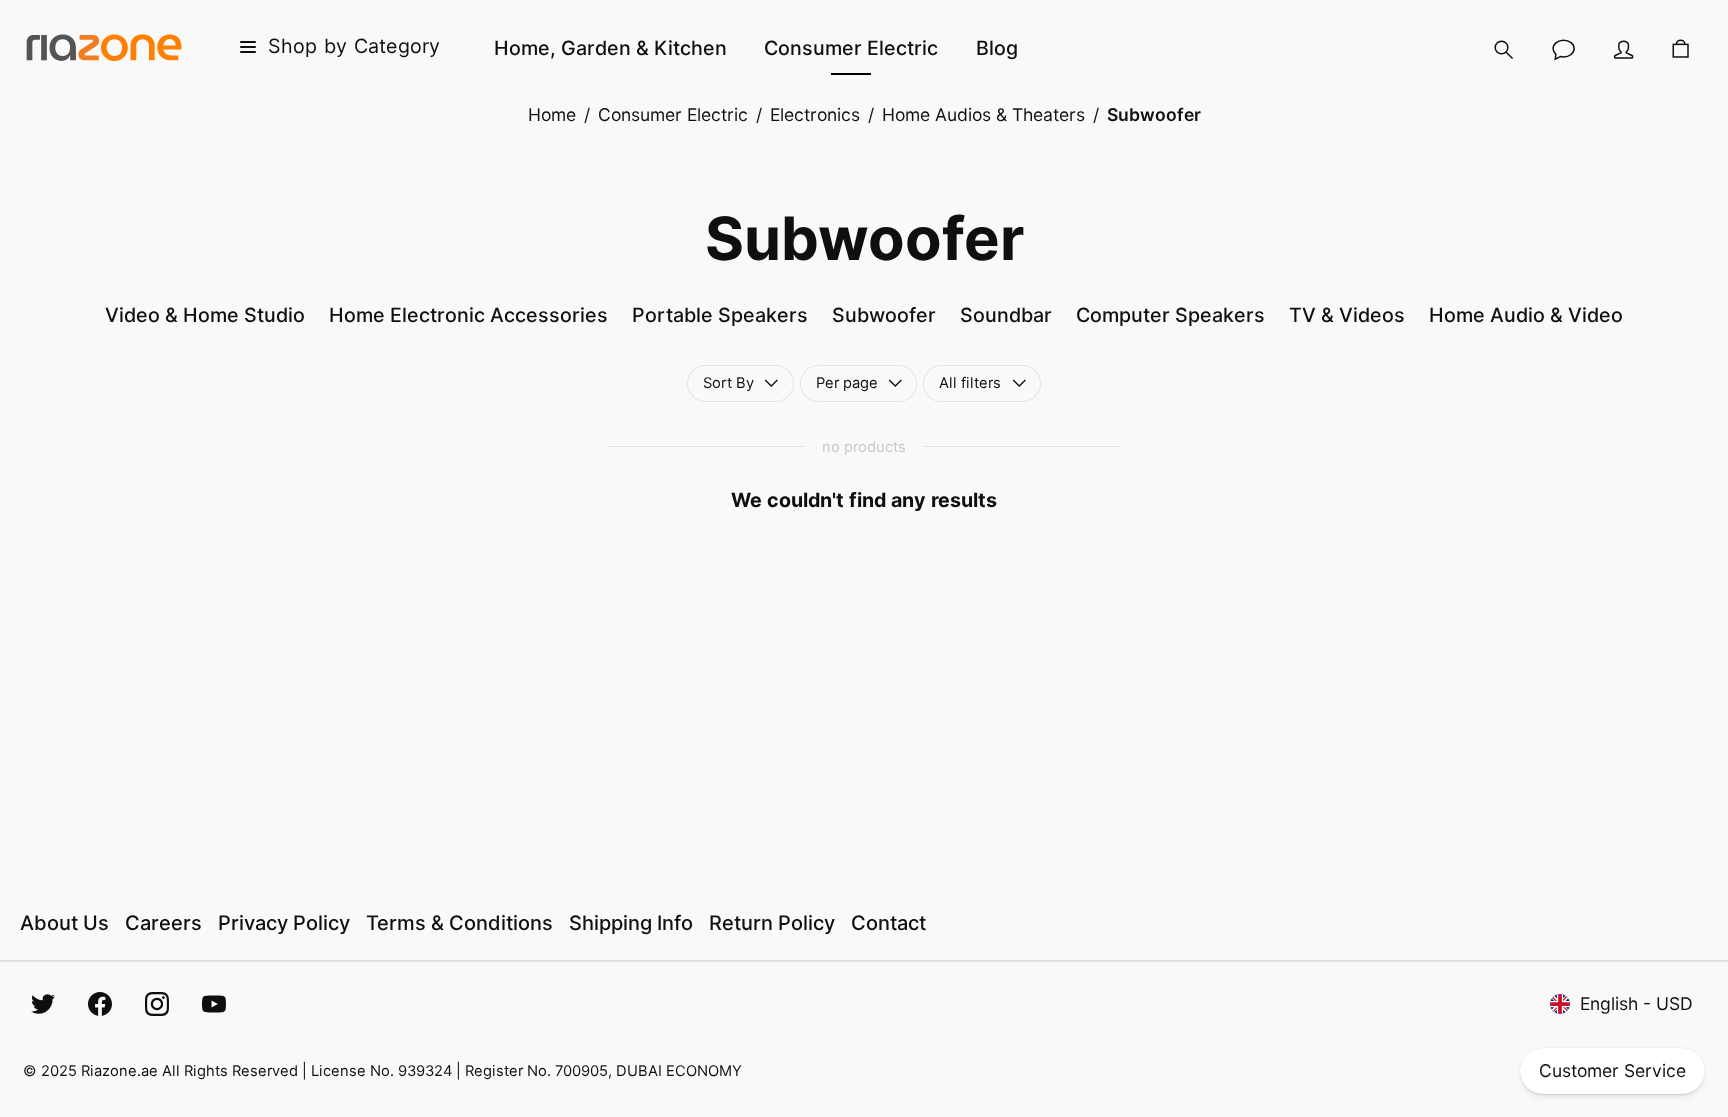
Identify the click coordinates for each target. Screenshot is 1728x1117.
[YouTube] (214, 1004)
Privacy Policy (284, 923)
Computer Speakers (1170, 315)
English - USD (1636, 1003)
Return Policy (772, 923)
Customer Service (1612, 1070)
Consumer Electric (673, 114)
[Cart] (1681, 50)
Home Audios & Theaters (983, 114)
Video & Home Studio (205, 315)
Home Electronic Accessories (468, 315)
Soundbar (1006, 315)
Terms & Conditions (459, 923)
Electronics (815, 114)
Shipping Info (631, 923)
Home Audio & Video (1526, 315)
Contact (888, 923)
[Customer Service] (1564, 50)
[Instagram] (157, 1004)
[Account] (1624, 50)
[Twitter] (43, 1004)
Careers (163, 923)
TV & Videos (1347, 315)
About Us (64, 923)
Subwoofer (884, 315)
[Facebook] (100, 1004)
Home (552, 114)
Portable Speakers (720, 315)
